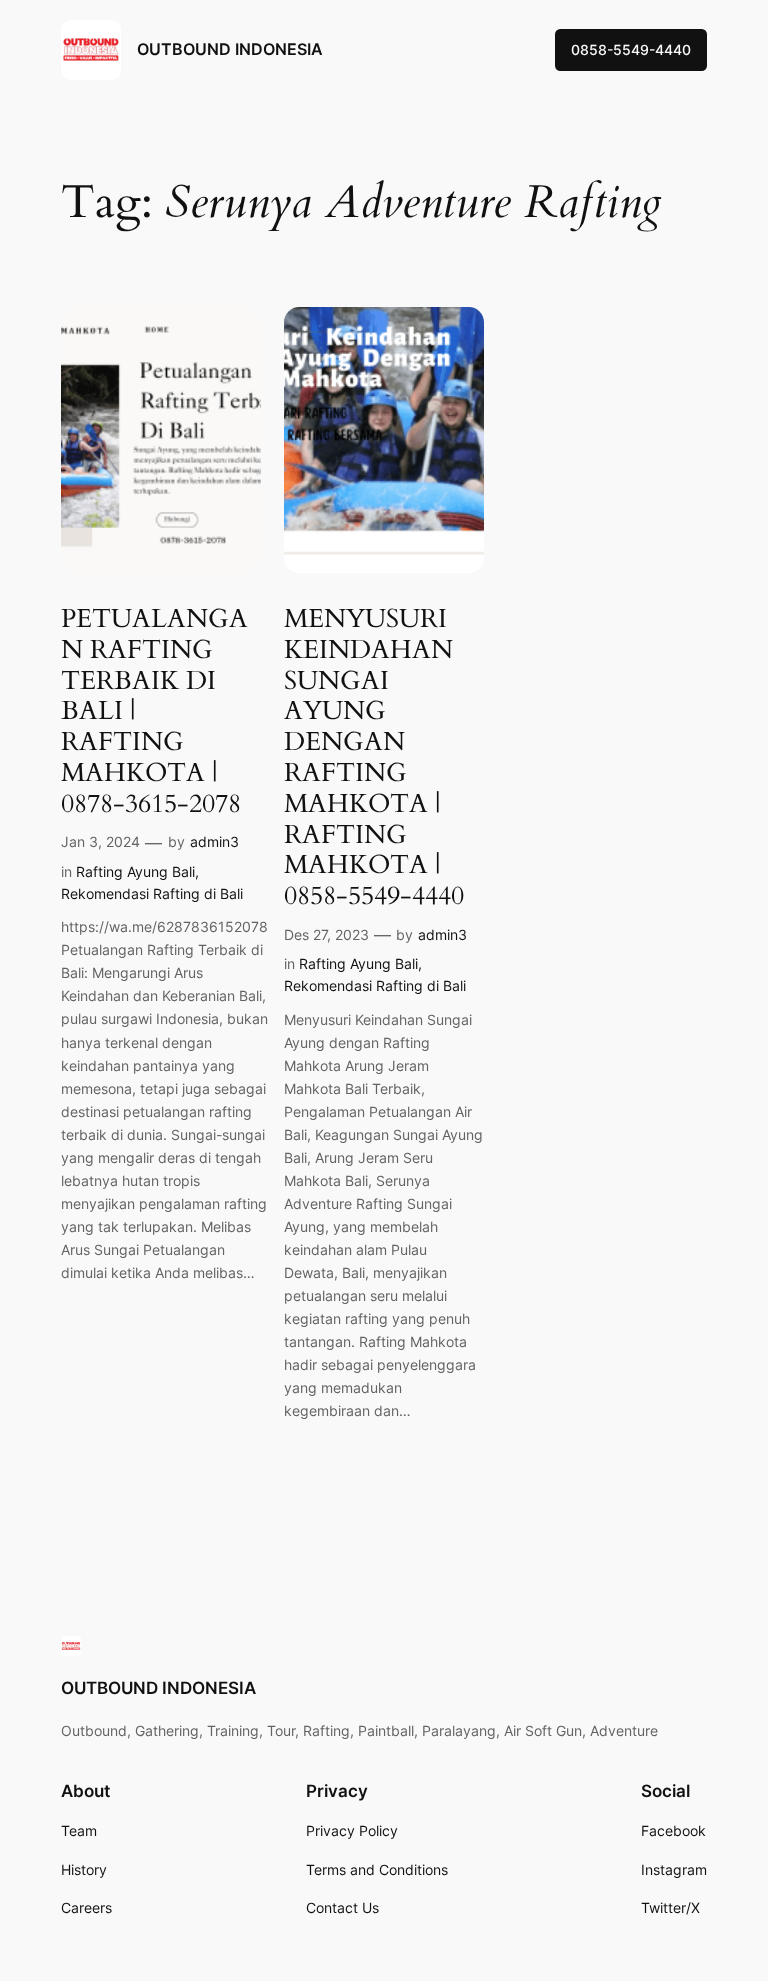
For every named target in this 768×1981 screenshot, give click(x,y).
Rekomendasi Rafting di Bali (152, 893)
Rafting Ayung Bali (135, 871)
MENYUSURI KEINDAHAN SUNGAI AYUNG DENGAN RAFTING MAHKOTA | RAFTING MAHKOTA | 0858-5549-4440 (374, 758)
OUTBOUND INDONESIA (230, 49)
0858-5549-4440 (631, 49)
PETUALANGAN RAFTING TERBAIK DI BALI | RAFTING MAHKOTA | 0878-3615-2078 (154, 712)
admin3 (214, 841)
